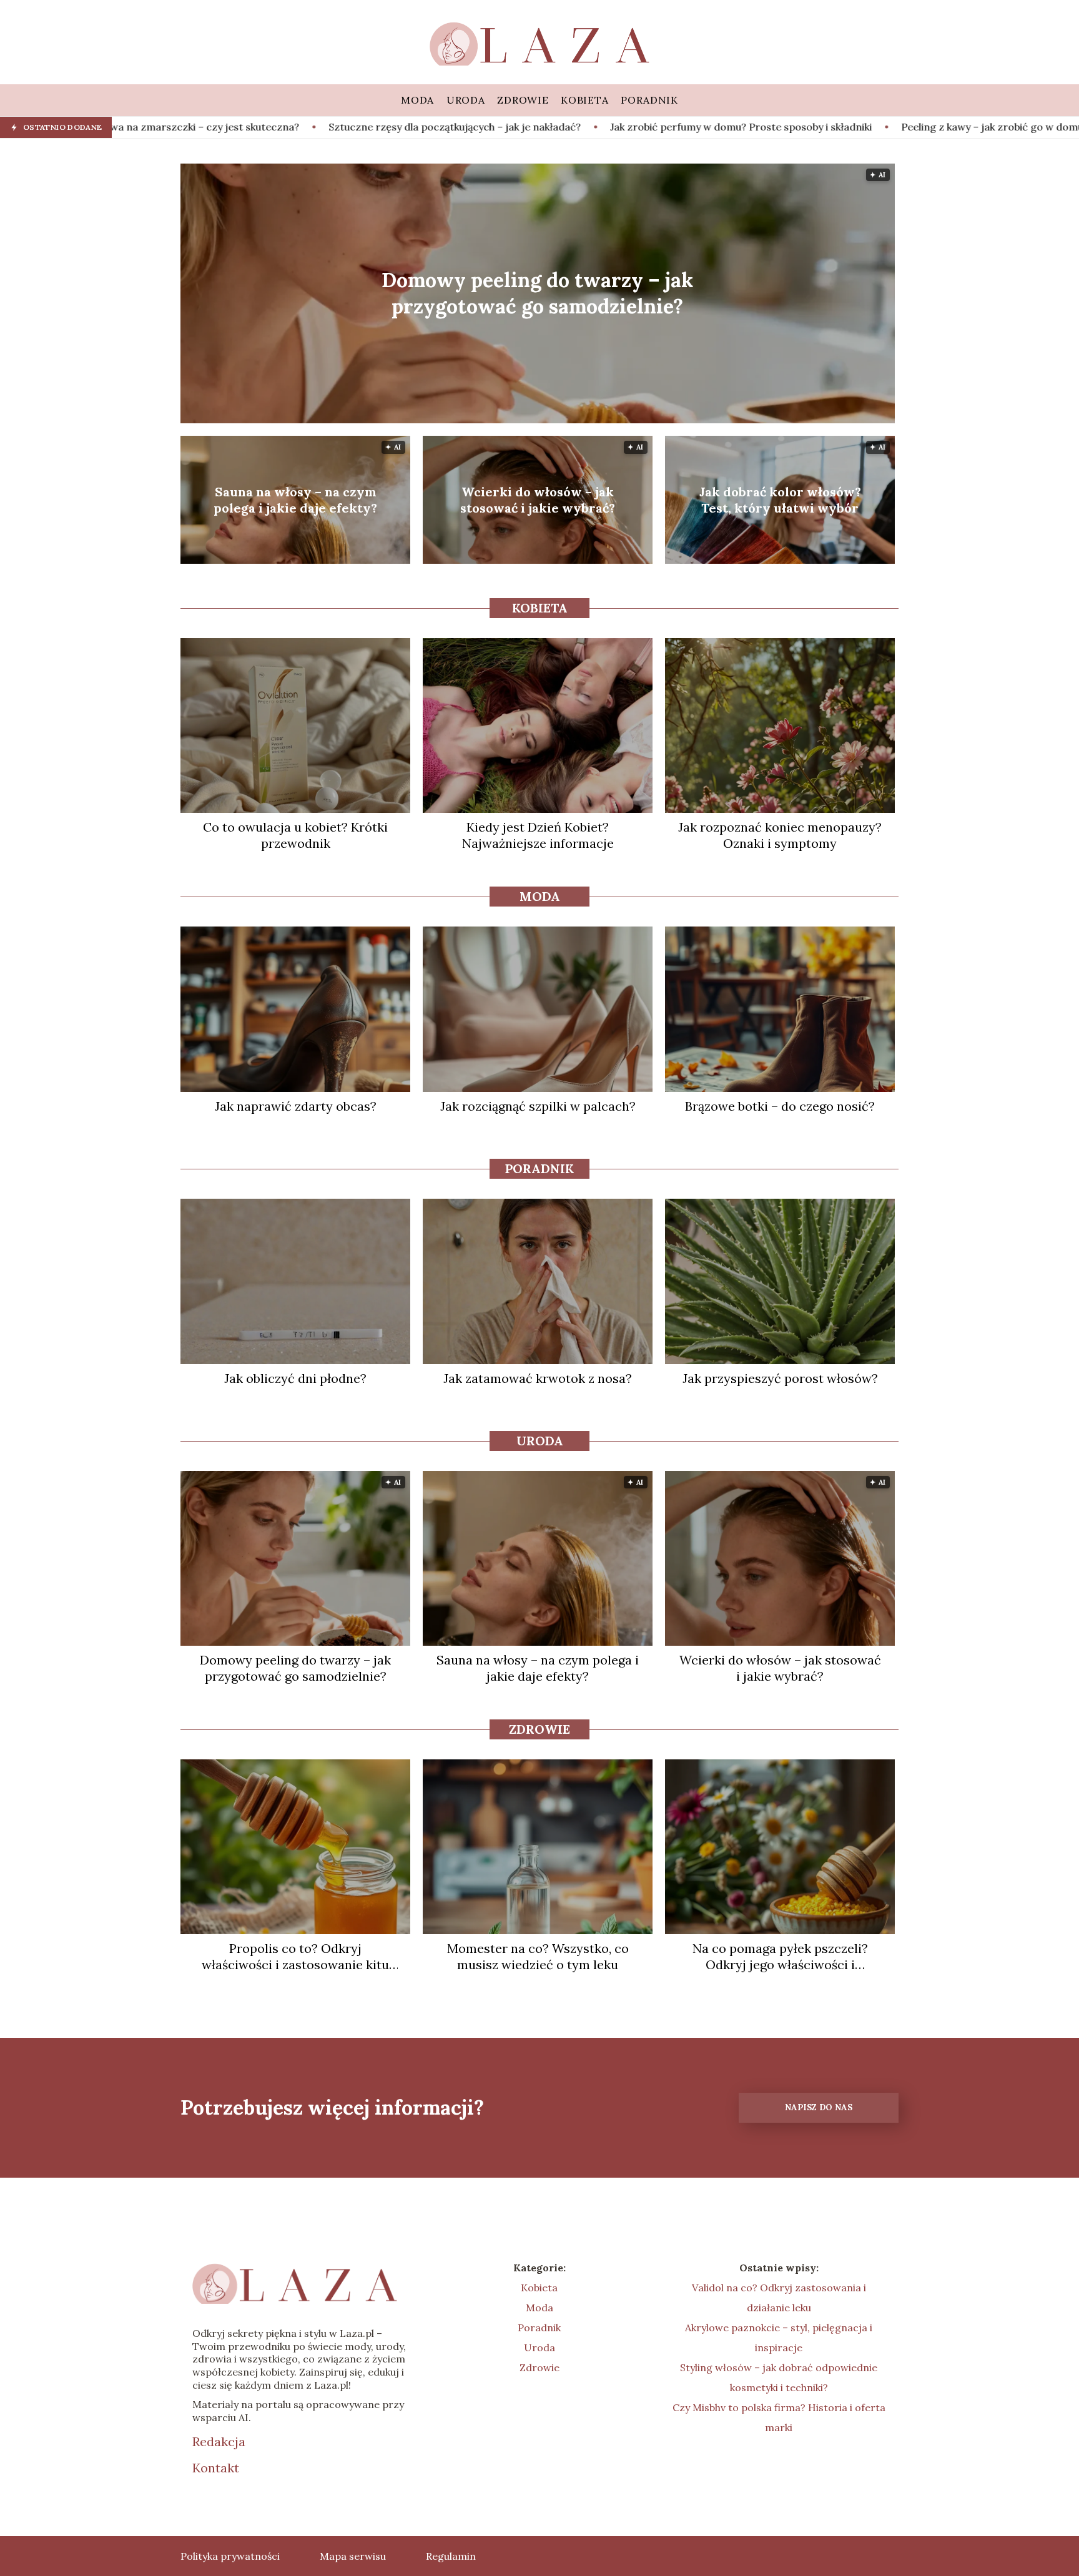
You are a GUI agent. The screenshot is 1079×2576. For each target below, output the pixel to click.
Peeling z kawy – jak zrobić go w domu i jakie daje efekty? (850, 127)
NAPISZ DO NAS (819, 2107)
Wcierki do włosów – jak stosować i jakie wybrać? (538, 500)
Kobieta (540, 608)
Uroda (540, 1441)
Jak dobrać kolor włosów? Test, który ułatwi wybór (780, 500)
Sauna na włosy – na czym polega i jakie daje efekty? (295, 500)
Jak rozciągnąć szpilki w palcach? (538, 1106)
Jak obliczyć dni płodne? (295, 1378)
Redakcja (219, 2441)
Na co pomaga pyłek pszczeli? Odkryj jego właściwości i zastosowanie (780, 1957)
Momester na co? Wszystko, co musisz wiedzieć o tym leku (538, 1956)
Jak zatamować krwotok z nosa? (538, 1378)
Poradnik (539, 1168)
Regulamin (451, 2556)
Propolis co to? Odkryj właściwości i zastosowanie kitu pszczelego (295, 1957)
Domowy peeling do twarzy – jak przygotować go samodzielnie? (537, 293)
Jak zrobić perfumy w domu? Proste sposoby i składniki (554, 127)
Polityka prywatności (230, 2556)
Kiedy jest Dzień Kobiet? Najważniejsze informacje (538, 835)
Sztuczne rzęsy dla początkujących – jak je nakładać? (268, 127)
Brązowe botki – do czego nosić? (780, 1106)
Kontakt (216, 2468)
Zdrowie (539, 1729)
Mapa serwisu (353, 2556)
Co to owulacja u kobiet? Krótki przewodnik (295, 835)
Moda (540, 896)
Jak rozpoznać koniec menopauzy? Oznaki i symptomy (780, 835)
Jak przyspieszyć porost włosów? (780, 1378)
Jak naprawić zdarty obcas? (296, 1106)
